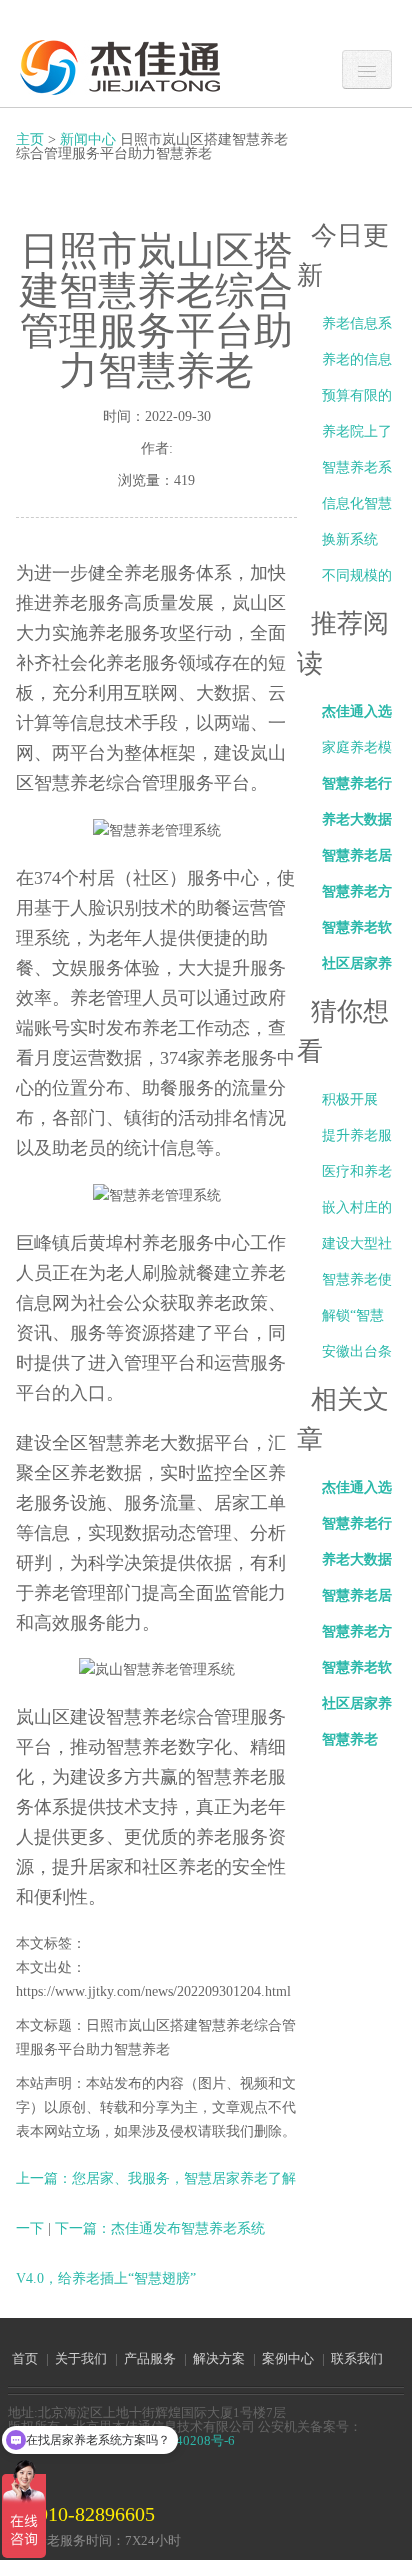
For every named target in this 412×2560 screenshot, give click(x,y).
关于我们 (81, 2358)
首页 (25, 2358)
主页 (30, 139)
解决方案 (219, 2358)
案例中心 (288, 2358)
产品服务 (150, 2358)
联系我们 (357, 2358)
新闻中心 (88, 139)
